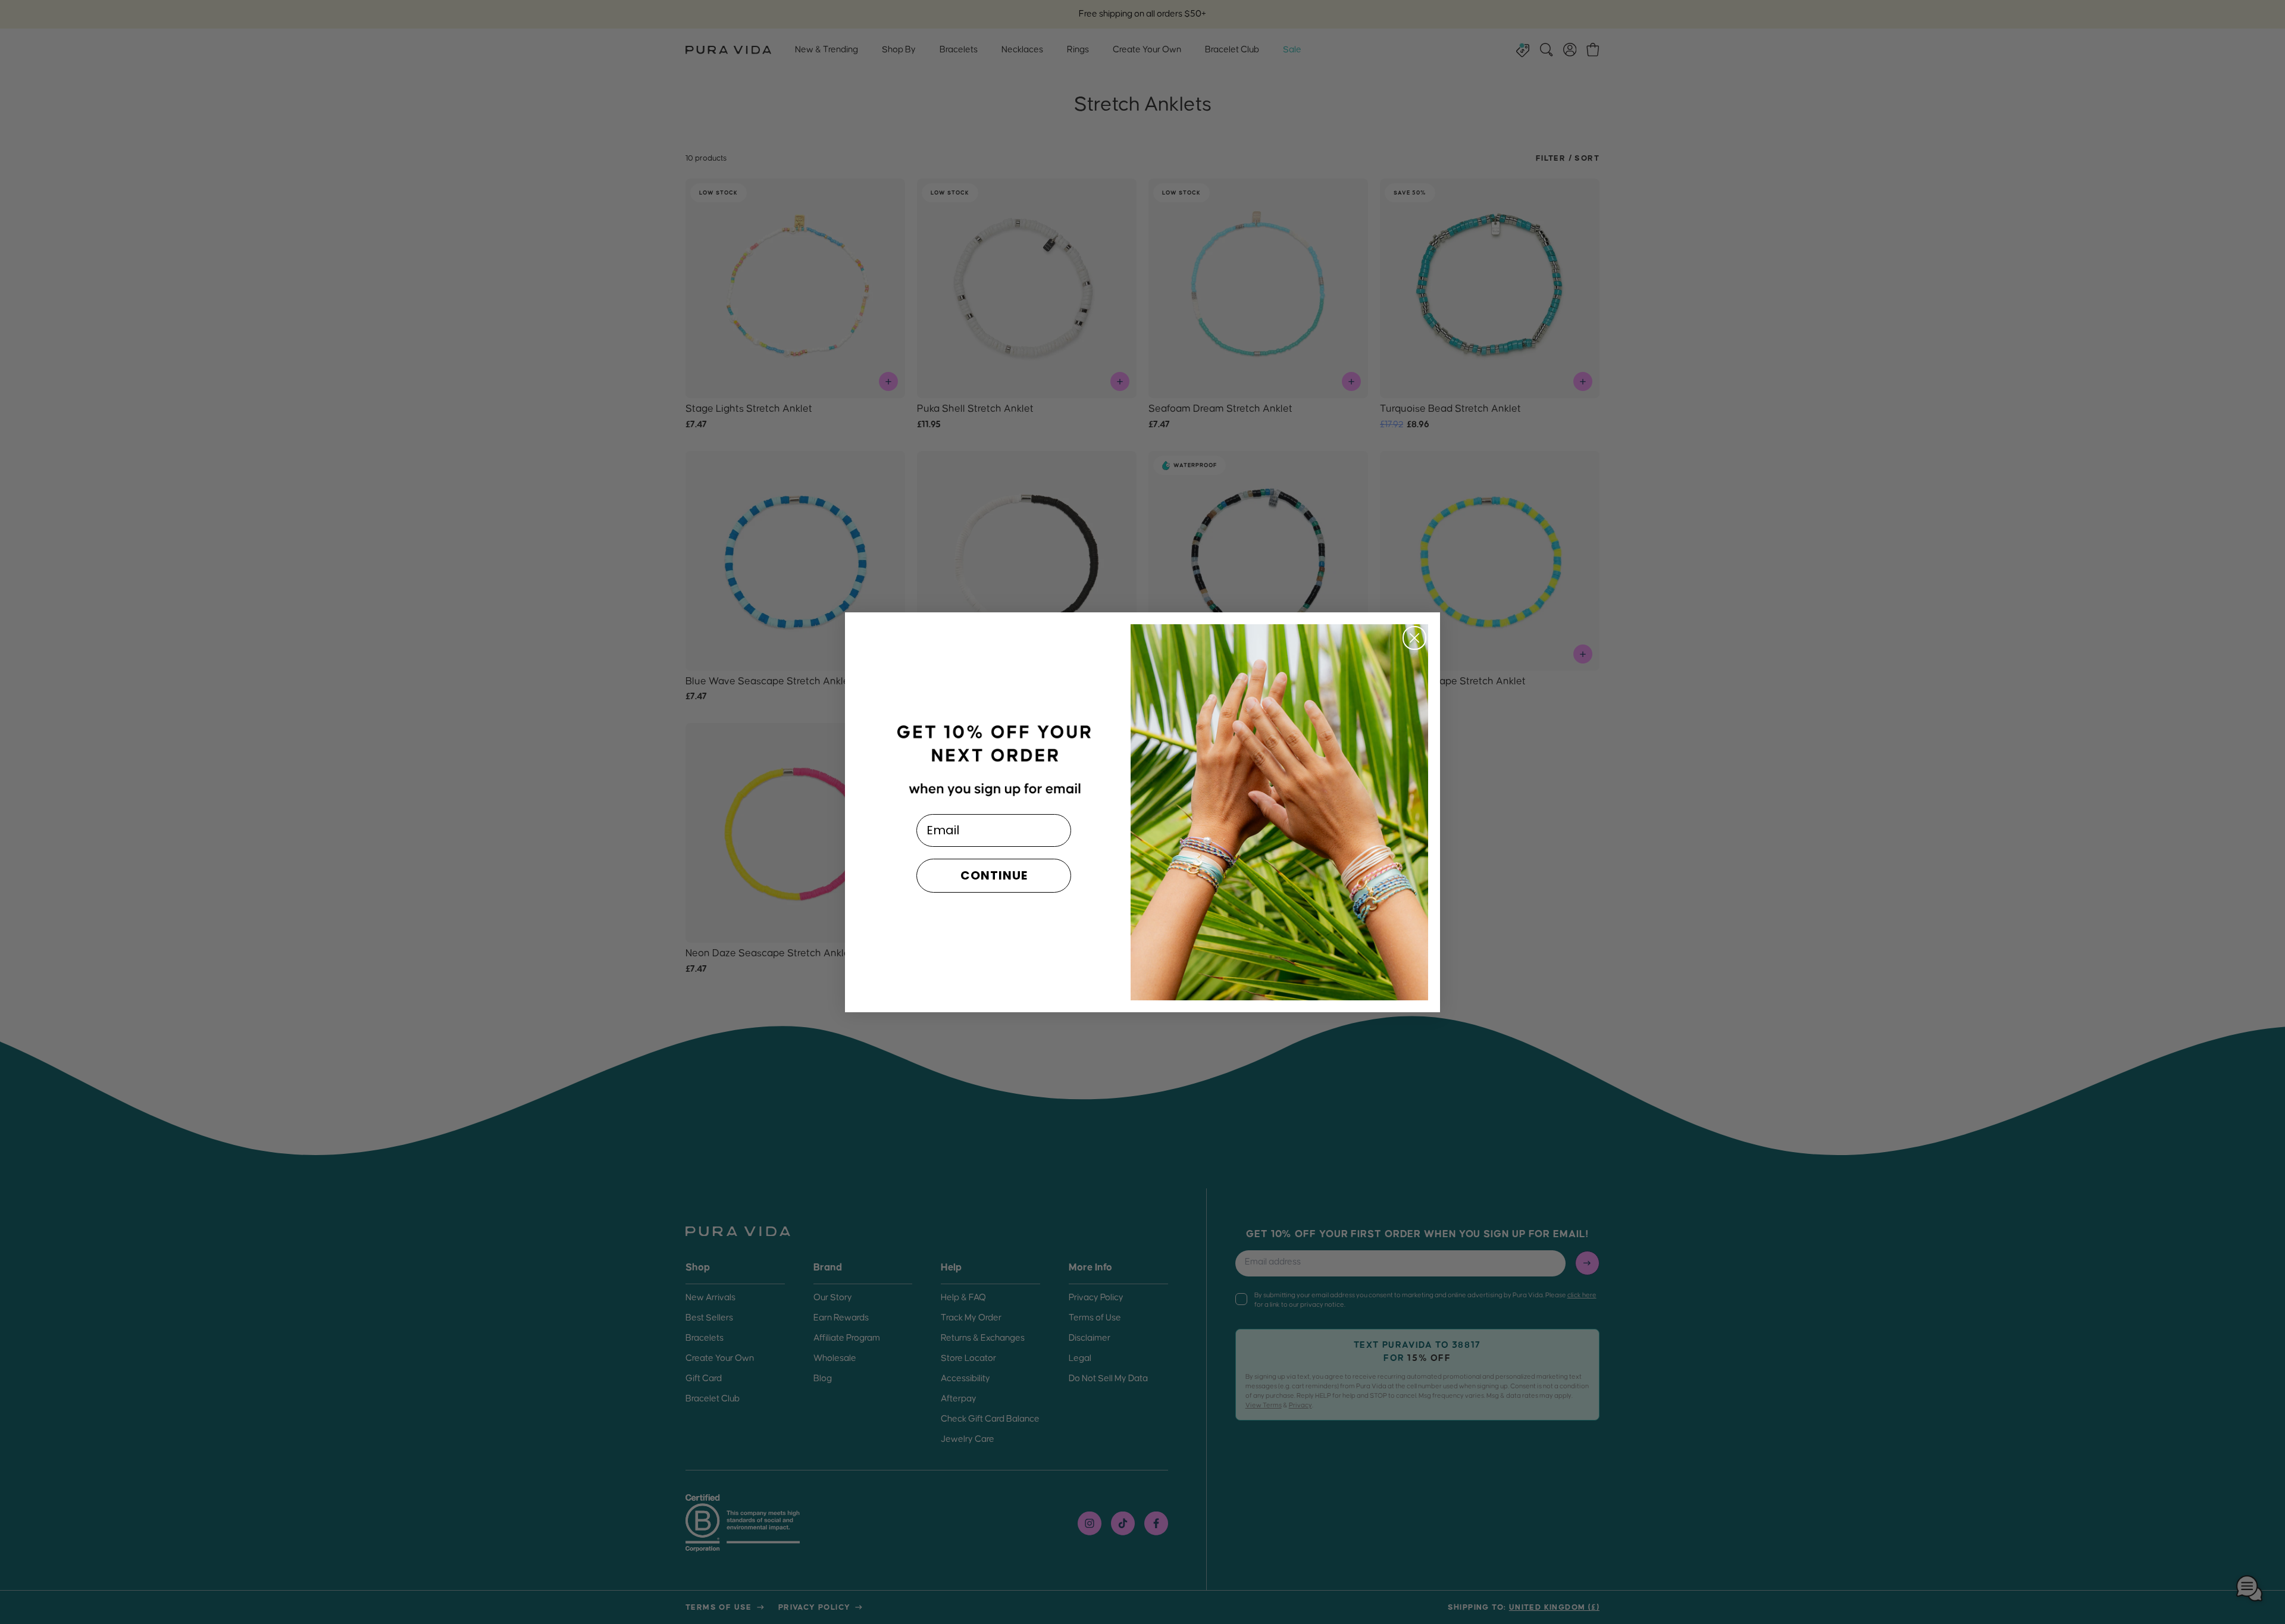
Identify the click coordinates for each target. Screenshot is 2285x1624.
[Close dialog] (1414, 638)
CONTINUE (994, 875)
